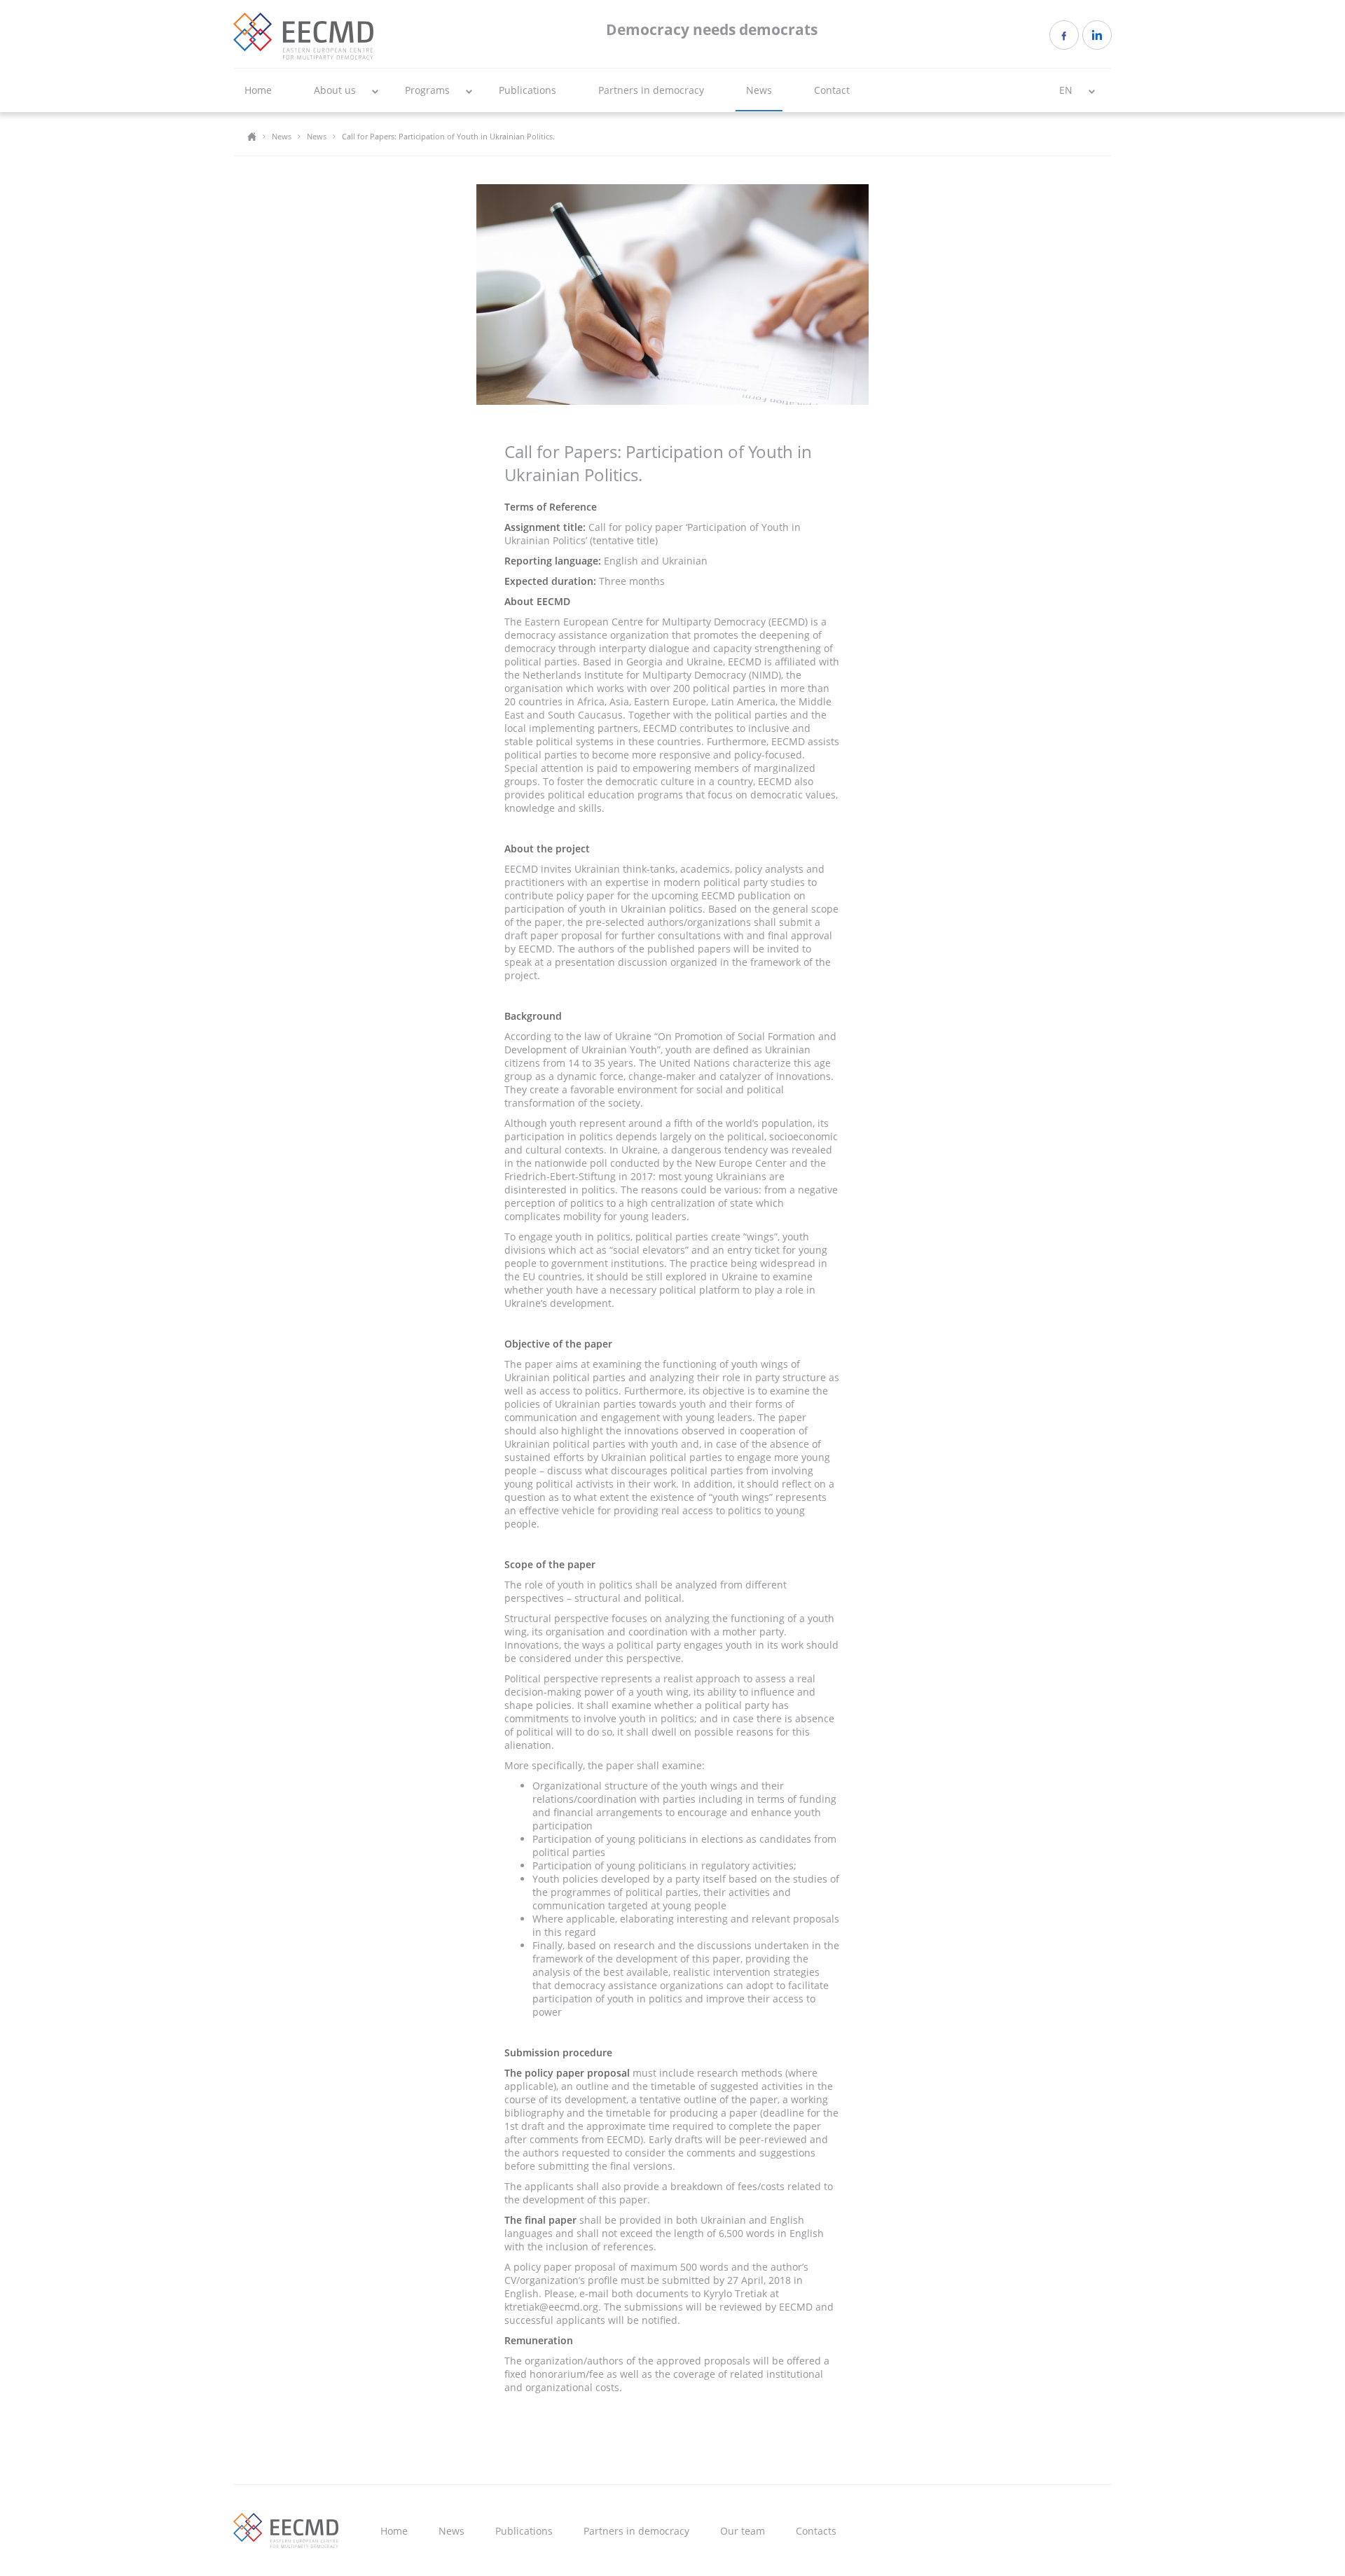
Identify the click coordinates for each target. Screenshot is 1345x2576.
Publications (527, 90)
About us (335, 90)
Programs (427, 90)
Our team (743, 2531)
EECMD (303, 36)
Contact (832, 90)
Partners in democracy (651, 90)
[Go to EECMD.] (252, 136)
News (759, 90)
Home (258, 90)
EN (1066, 90)
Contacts (816, 2531)
